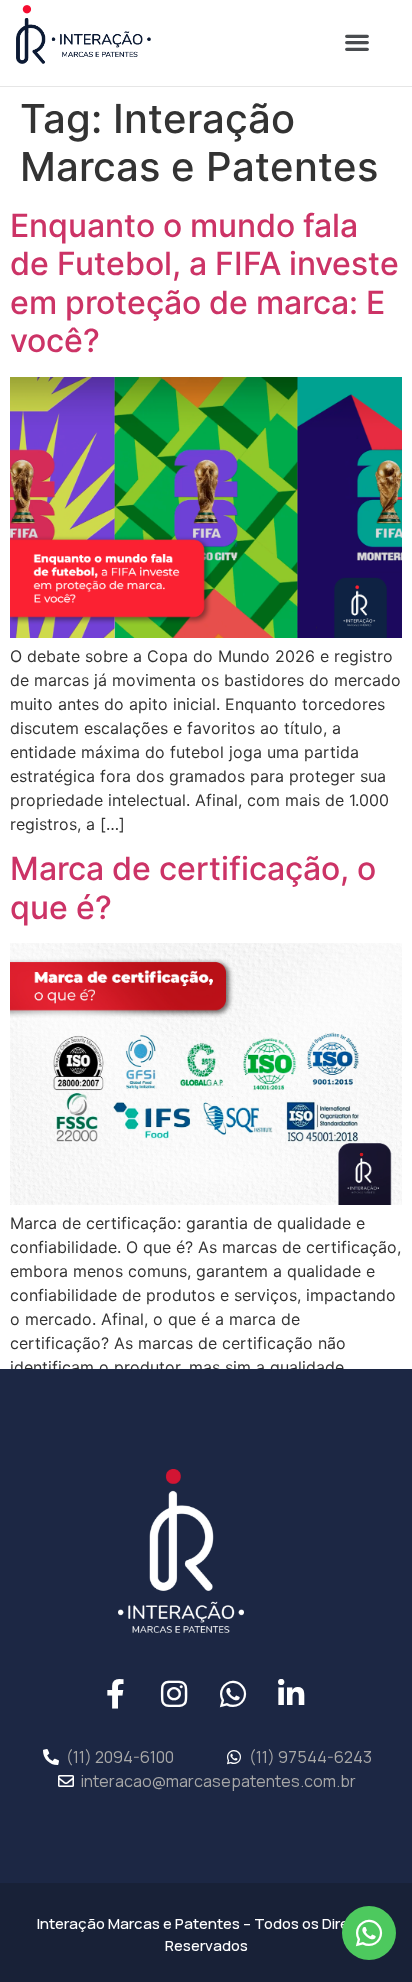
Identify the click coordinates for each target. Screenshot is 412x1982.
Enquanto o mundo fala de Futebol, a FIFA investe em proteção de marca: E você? (204, 283)
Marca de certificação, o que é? (193, 887)
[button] (356, 42)
